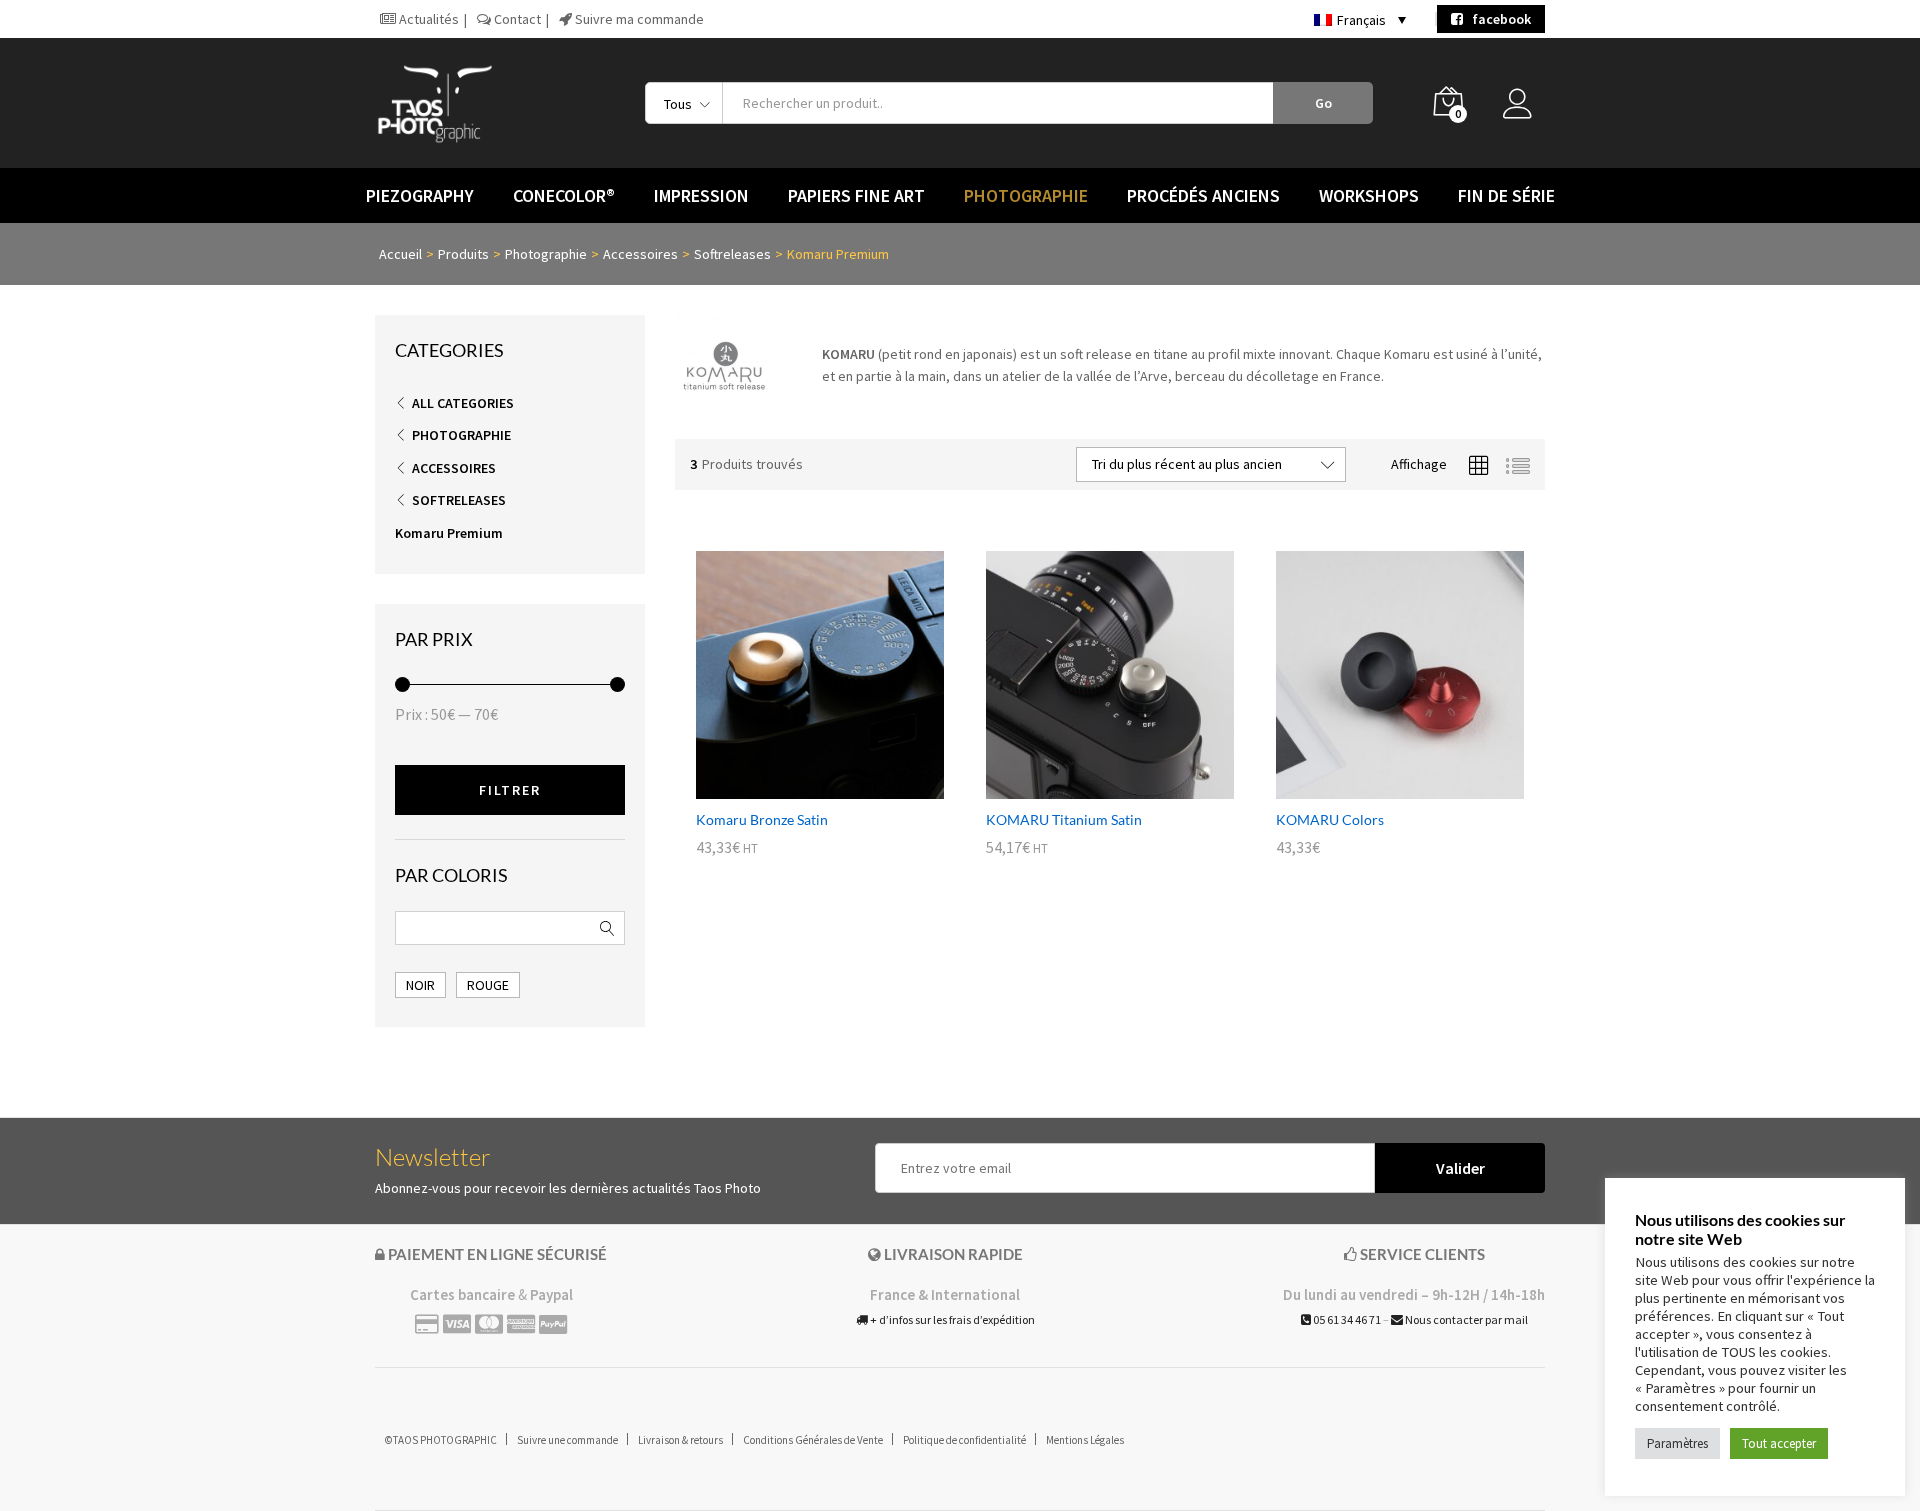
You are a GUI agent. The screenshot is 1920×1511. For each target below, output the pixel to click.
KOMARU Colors (1330, 819)
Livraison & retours (680, 1440)
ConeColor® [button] (564, 196)
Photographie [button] (1026, 196)
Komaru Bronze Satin (762, 819)
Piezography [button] (420, 196)
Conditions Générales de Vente (813, 1440)
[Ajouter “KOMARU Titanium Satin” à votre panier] (1087, 787)
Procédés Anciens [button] (1203, 196)
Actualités (427, 19)
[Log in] (1524, 109)
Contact (516, 19)
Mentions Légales (1085, 1440)
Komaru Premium (449, 533)
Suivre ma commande (638, 19)
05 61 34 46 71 (1346, 1319)
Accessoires (454, 468)
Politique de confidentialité (964, 1440)
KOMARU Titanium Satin (1064, 819)
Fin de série (1506, 196)
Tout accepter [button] (1779, 1443)
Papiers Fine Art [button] (856, 196)
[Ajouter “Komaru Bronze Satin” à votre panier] (797, 787)
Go (1323, 103)
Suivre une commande (567, 1440)
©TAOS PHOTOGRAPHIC (441, 1440)
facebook (1497, 19)
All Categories (463, 403)
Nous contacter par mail (1465, 1319)
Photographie (461, 435)
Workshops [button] (1369, 196)
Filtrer (510, 790)
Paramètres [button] (1677, 1443)
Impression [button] (701, 196)
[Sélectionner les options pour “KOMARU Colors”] (1377, 787)
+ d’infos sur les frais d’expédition (951, 1319)
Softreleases (459, 500)
